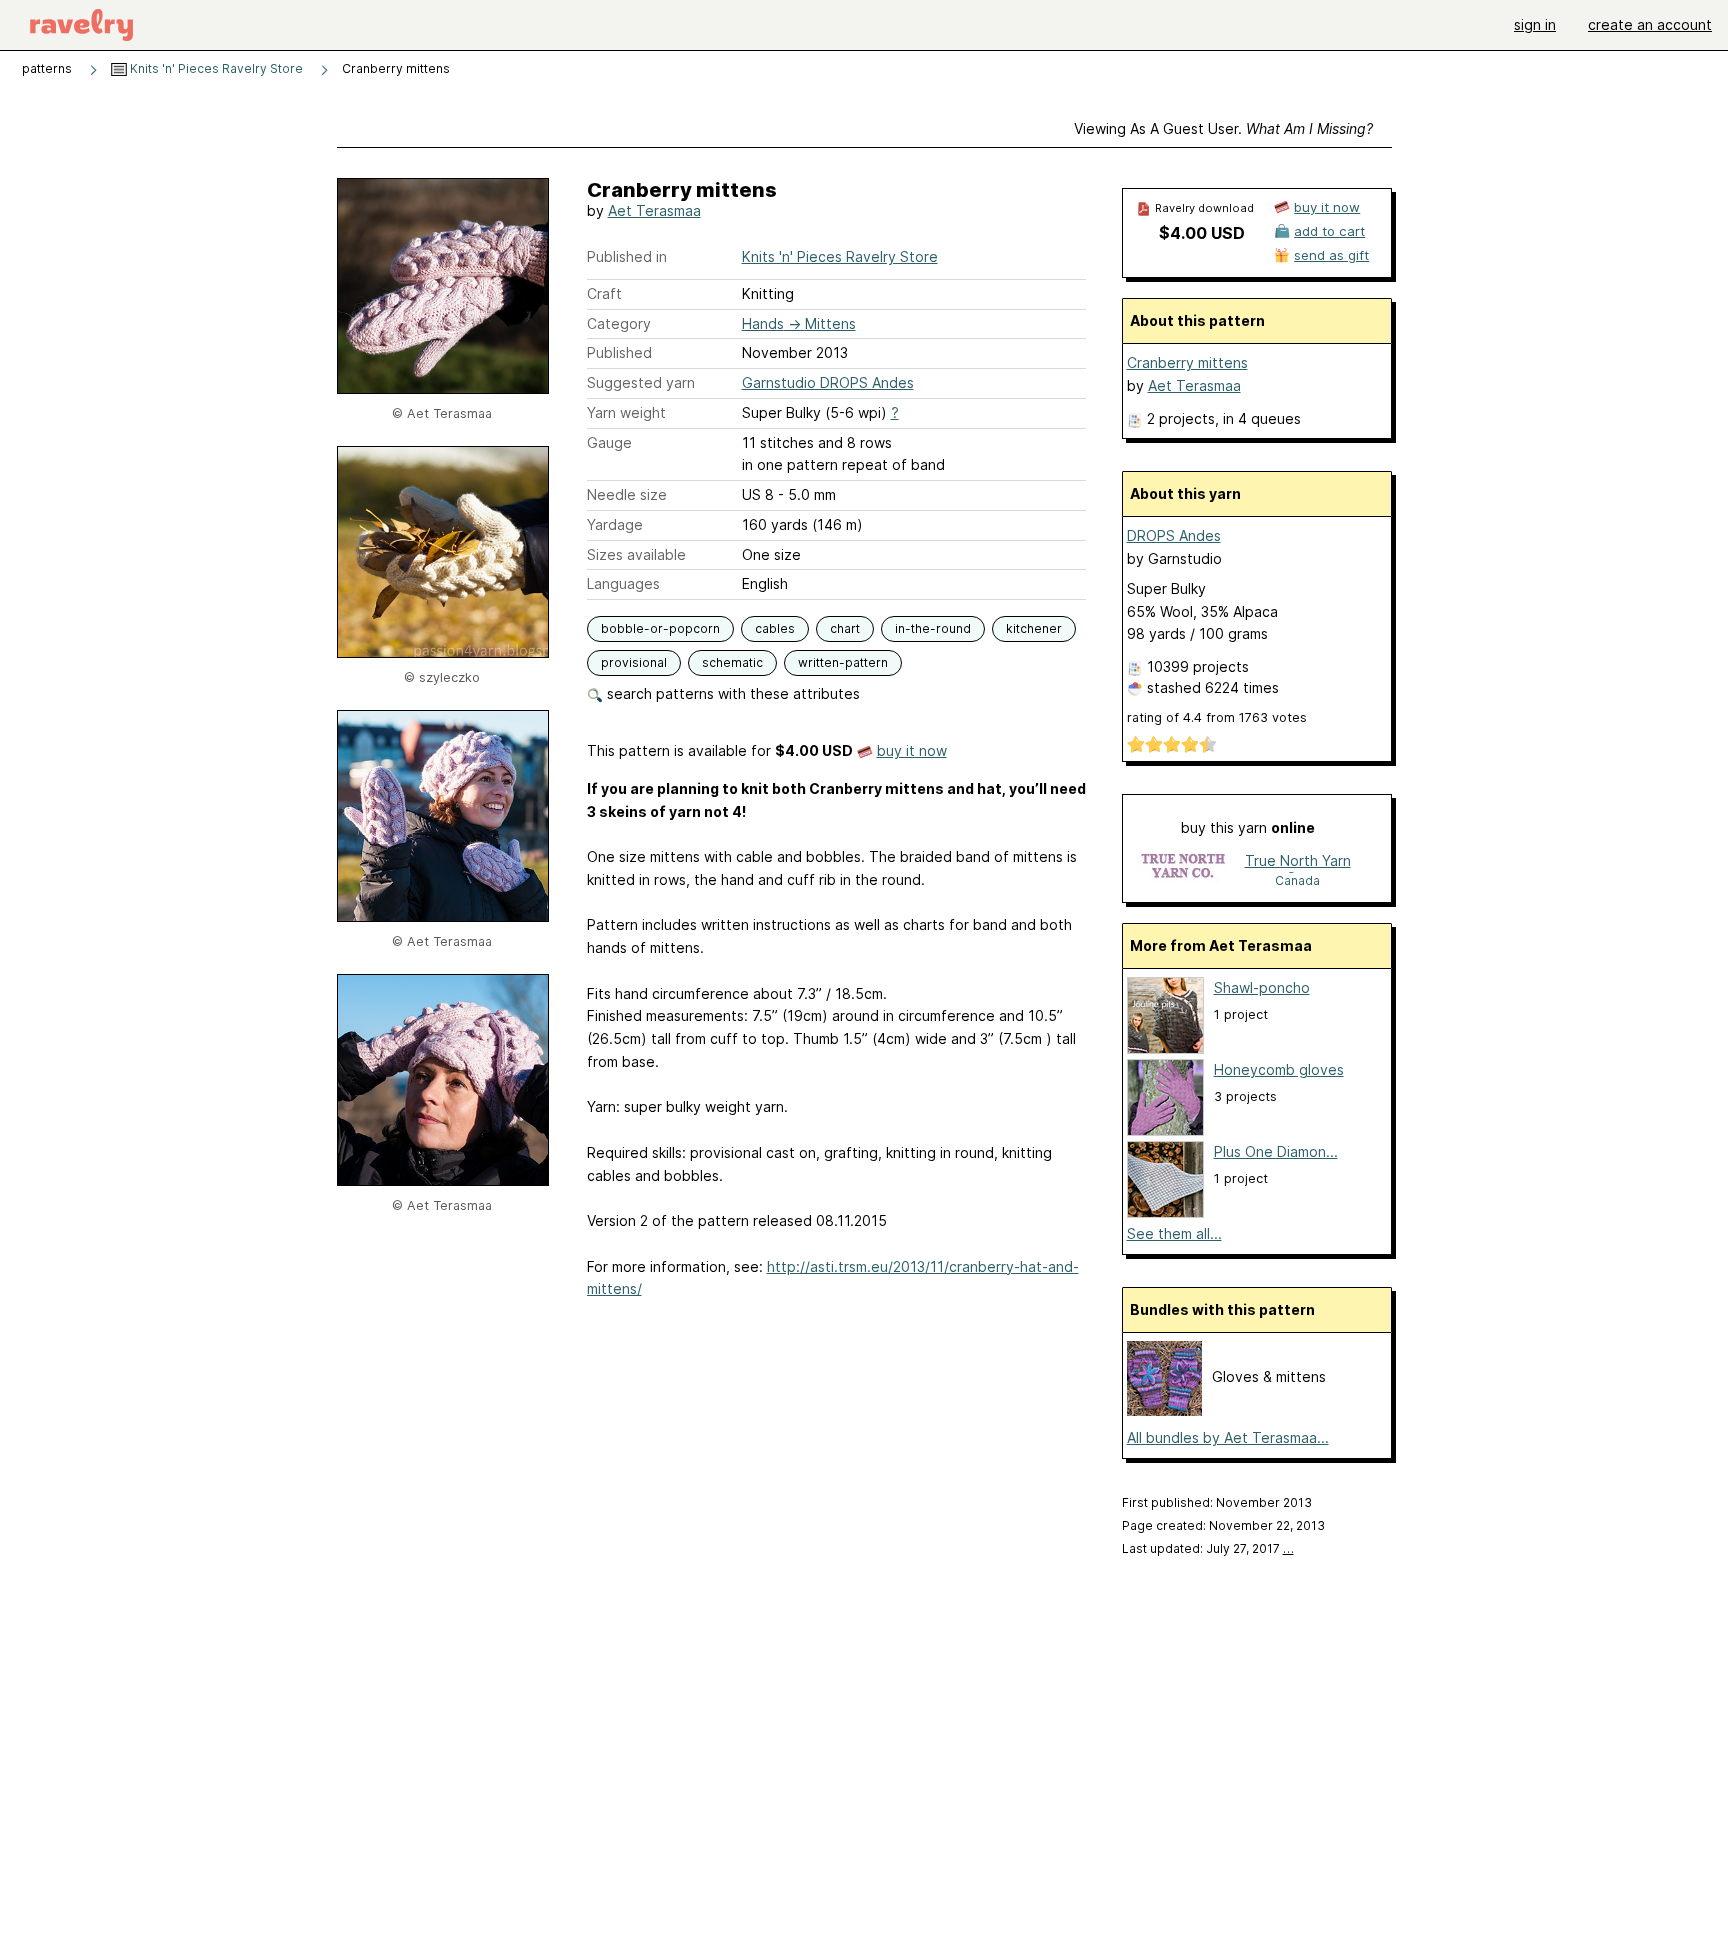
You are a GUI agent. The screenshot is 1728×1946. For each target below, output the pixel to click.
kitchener (1034, 628)
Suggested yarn (641, 382)
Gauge (609, 442)
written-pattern (843, 662)
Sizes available (636, 554)
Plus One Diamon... (1276, 1151)
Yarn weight (626, 412)
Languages (623, 583)
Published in (627, 256)
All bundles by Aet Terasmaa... (1228, 1437)
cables (775, 628)
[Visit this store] (1183, 869)
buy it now (912, 750)
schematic (732, 662)
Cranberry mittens (1187, 362)
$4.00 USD (1202, 233)
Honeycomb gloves (1279, 1069)
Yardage (615, 524)
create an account (1650, 24)
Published (619, 352)
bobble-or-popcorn (660, 628)
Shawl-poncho (1262, 987)
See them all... (1174, 1233)
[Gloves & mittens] (1164, 1410)
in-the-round (933, 628)
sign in (1535, 24)
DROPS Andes (1174, 535)
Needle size (627, 494)
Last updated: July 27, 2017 (1208, 1548)
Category (619, 323)
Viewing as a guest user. (1223, 128)
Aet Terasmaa (654, 210)
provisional (634, 662)
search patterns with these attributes (731, 693)
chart (845, 628)
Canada (1297, 880)
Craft (604, 293)
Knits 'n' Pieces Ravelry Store (215, 68)
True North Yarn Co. (1298, 862)
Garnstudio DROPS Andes (828, 382)
